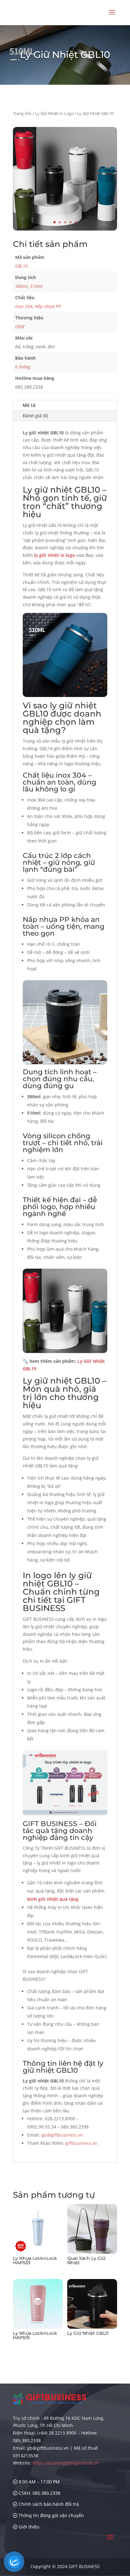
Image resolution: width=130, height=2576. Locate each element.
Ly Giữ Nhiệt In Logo (54, 113)
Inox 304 (24, 306)
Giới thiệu (28, 2527)
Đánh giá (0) (35, 416)
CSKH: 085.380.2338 (39, 2493)
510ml (36, 286)
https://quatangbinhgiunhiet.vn (66, 2463)
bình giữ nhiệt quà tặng (53, 1899)
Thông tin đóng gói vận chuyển (51, 2515)
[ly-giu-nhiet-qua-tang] (65, 229)
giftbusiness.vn (81, 2143)
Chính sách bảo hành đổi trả (48, 2504)
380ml (21, 286)
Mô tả (29, 405)
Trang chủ (22, 113)
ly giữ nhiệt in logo (55, 555)
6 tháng (23, 367)
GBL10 (21, 266)
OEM (20, 326)
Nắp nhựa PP (48, 306)
